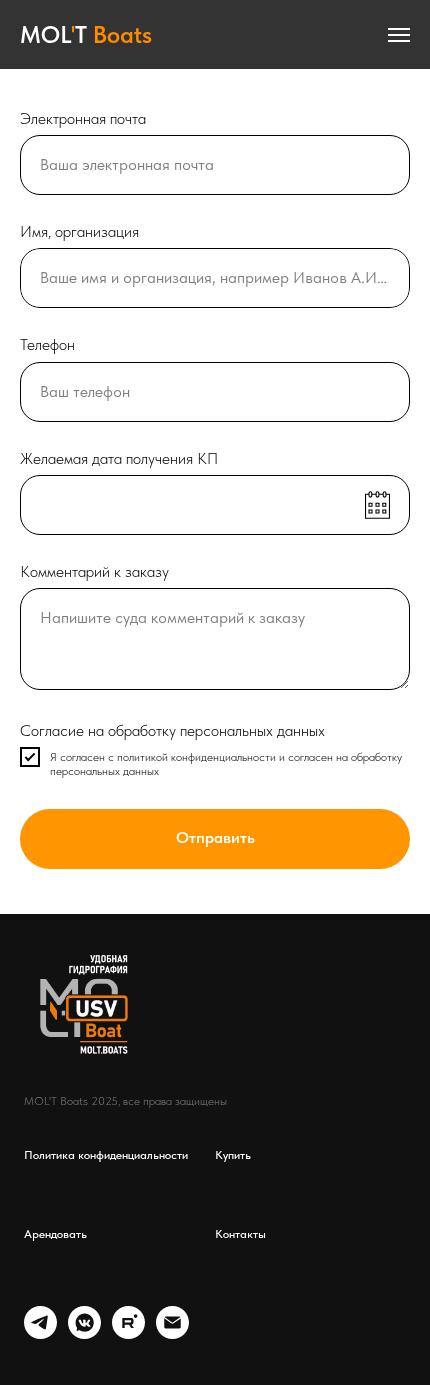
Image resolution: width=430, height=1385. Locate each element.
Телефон (47, 344)
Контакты (240, 1234)
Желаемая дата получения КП (119, 458)
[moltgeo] (40, 1333)
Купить (233, 1155)
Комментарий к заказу (94, 571)
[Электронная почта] (172, 1333)
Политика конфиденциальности (106, 1155)
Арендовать (55, 1234)
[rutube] (128, 1333)
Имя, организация (79, 231)
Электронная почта (83, 118)
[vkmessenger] (84, 1333)
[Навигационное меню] (399, 35)
